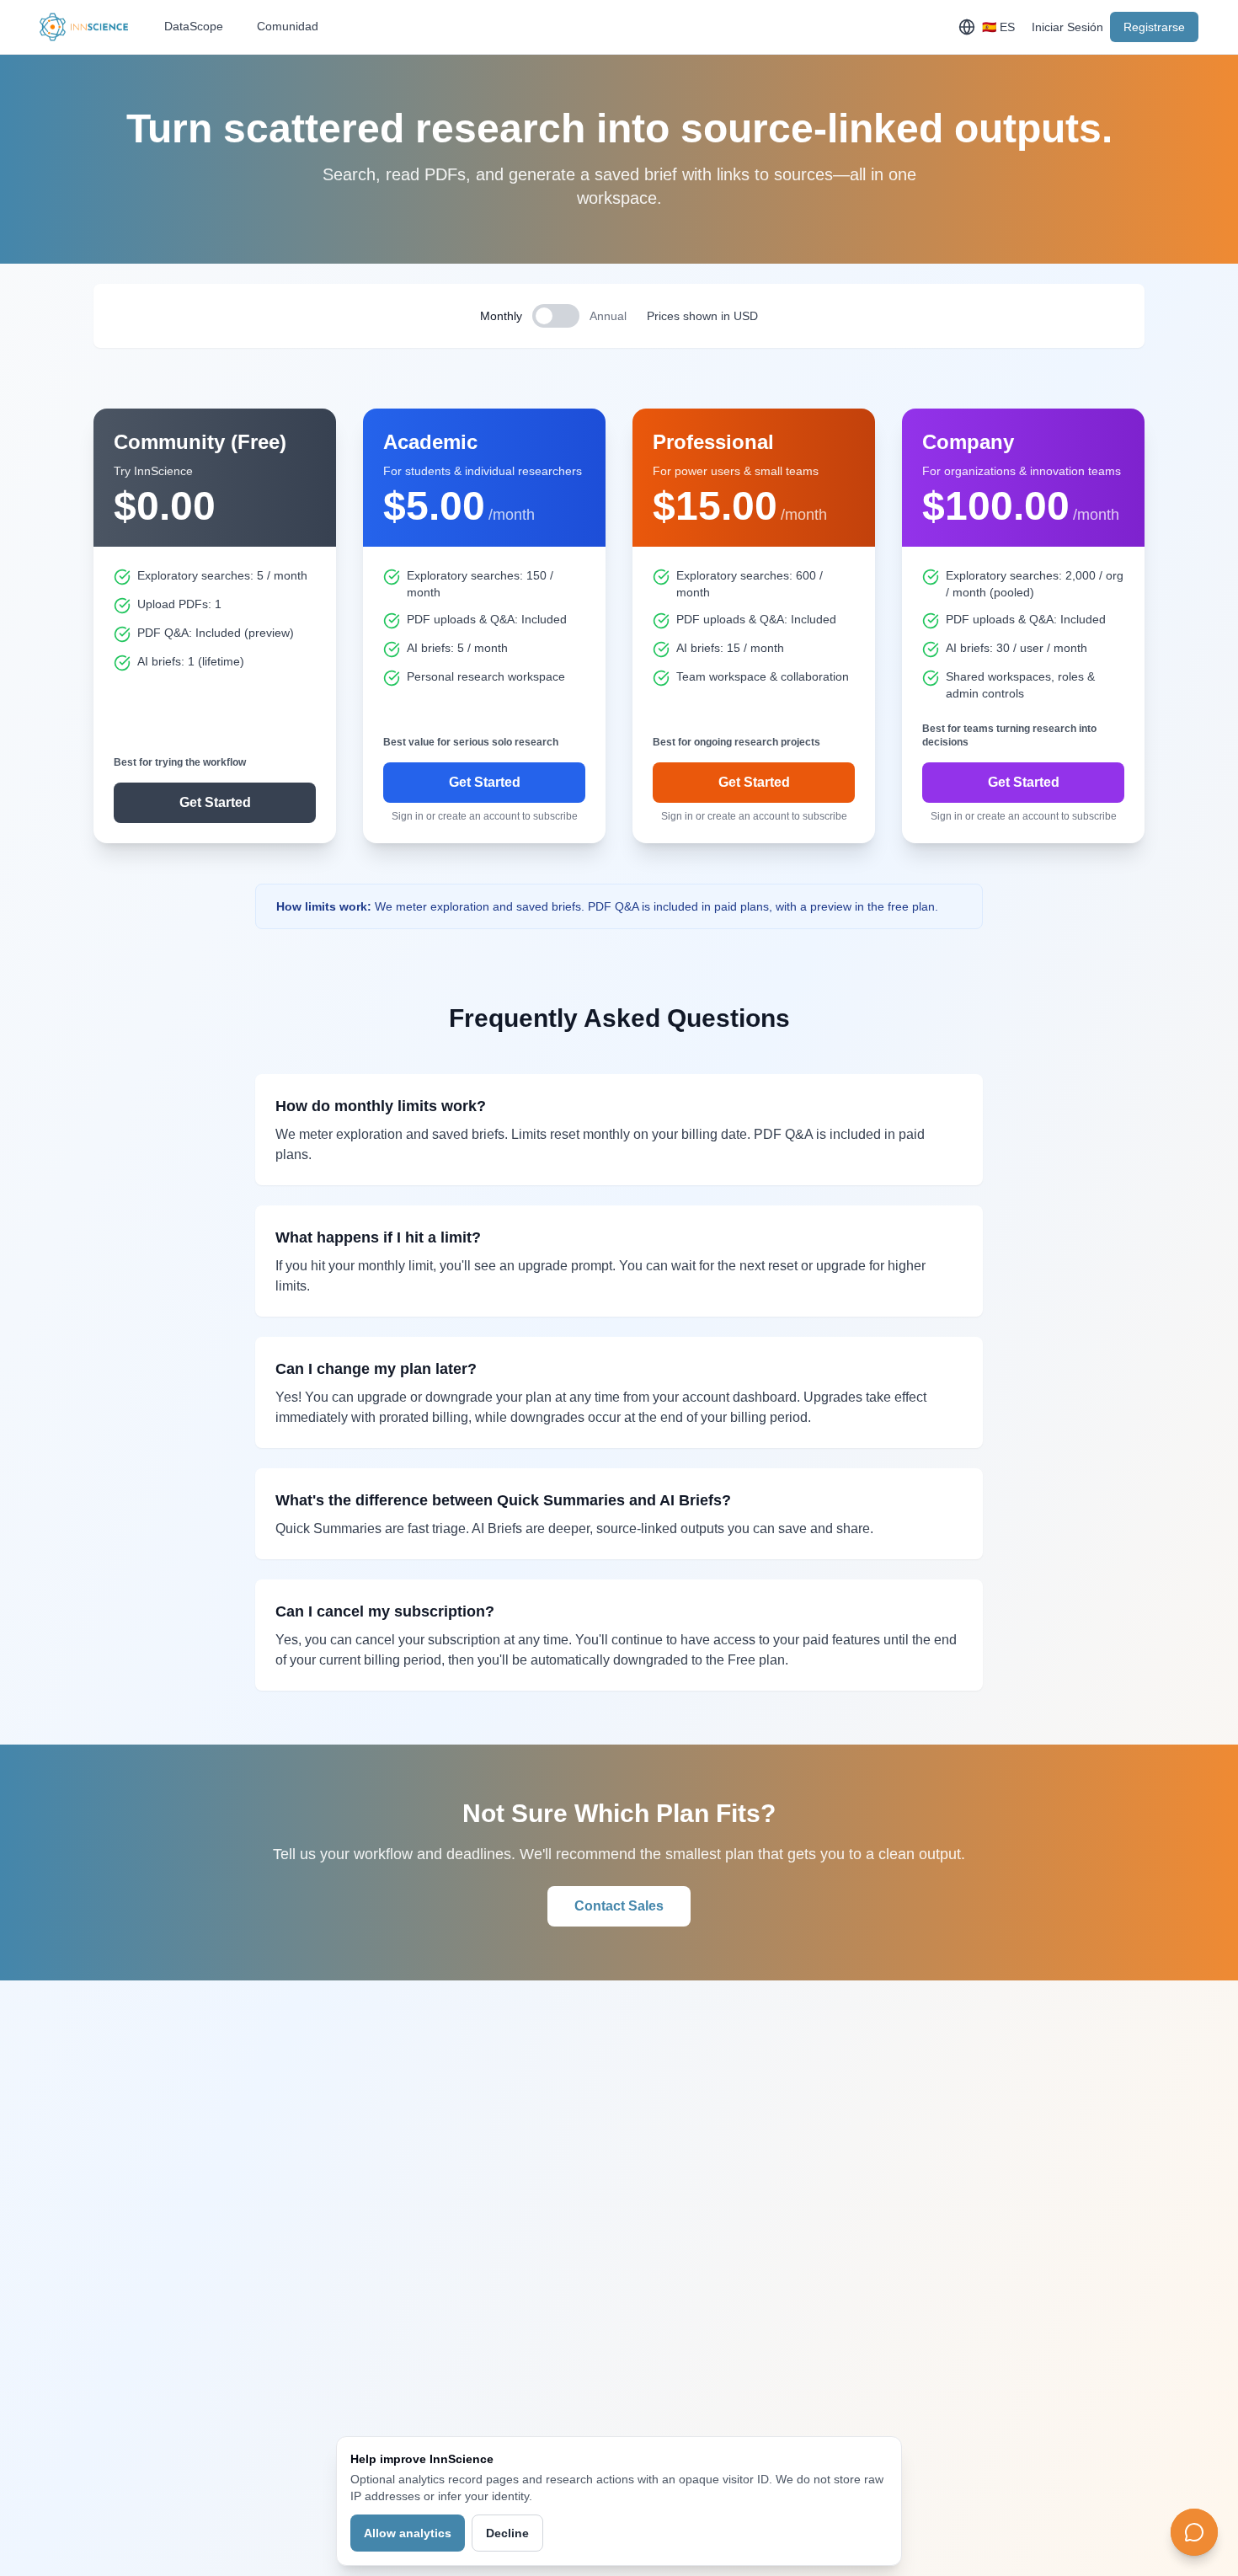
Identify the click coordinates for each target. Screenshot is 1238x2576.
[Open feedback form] (1194, 2532)
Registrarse (1154, 27)
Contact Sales (619, 1906)
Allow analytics (408, 2533)
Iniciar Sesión (1067, 27)
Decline (507, 2533)
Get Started (215, 802)
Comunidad (288, 26)
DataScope (194, 26)
